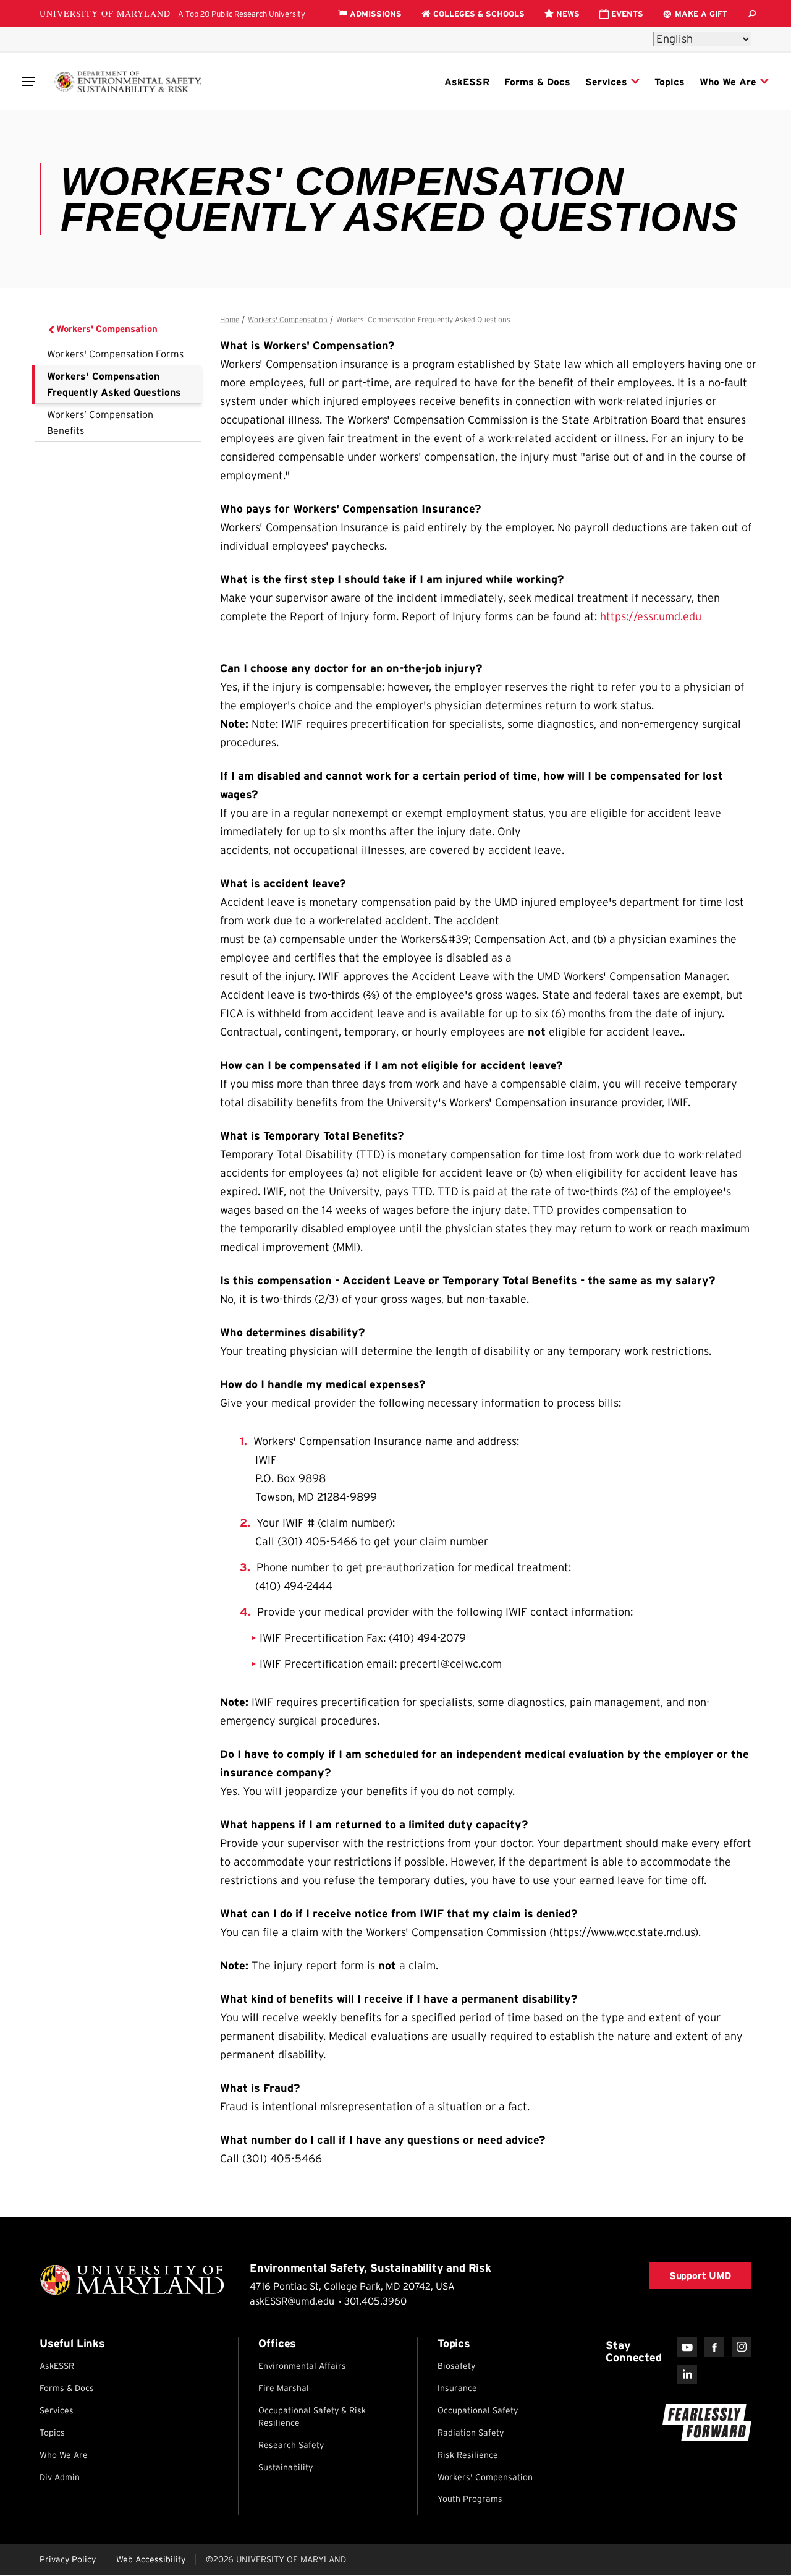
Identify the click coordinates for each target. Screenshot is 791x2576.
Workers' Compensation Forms (115, 354)
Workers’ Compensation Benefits (100, 422)
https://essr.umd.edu (651, 616)
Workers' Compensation (107, 329)
